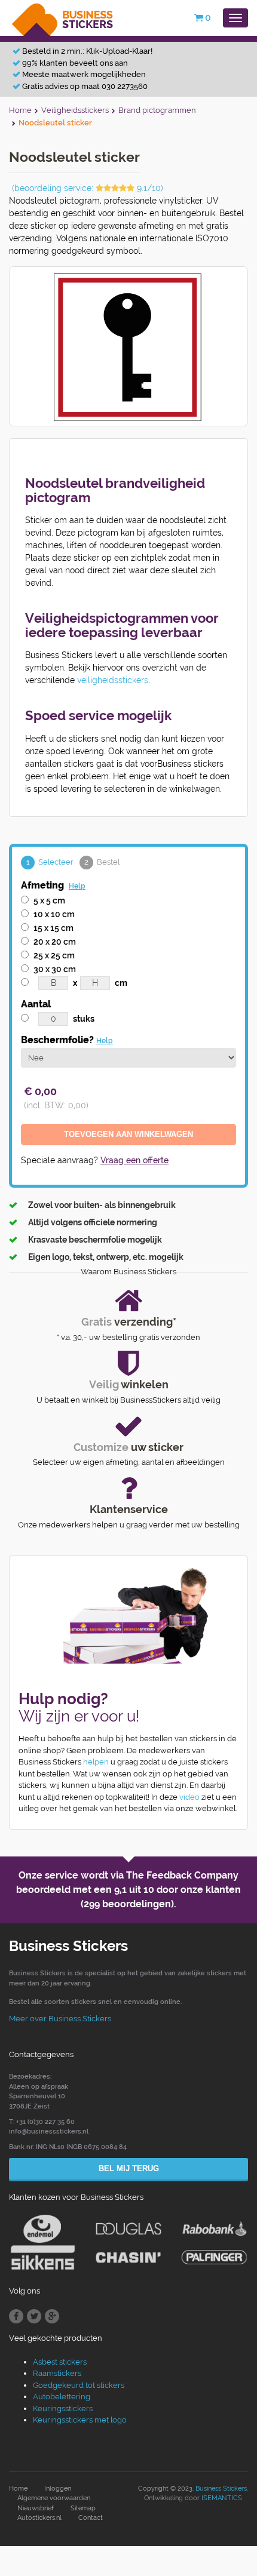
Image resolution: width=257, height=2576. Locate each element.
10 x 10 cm (54, 914)
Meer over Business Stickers (60, 2019)
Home (18, 2489)
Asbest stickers (60, 2362)
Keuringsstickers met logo (80, 2420)
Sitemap (83, 2508)
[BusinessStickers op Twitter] (34, 2316)
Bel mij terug (129, 2168)
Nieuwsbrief (36, 2508)
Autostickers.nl (39, 2518)
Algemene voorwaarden (54, 2498)
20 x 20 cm (55, 942)
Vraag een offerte (134, 1160)
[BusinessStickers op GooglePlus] (52, 2316)
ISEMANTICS (222, 2498)
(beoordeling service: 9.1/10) (88, 188)
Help (77, 886)
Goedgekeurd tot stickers (79, 2385)
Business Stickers (221, 2489)
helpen (96, 1762)
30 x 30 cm (55, 969)
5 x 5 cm (49, 900)
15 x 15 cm (53, 928)
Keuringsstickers (63, 2409)
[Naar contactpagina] (128, 1616)
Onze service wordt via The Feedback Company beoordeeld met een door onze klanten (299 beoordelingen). (128, 1890)
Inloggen (58, 2489)
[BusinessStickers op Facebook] (16, 2316)
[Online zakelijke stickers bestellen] (63, 17)
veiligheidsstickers (113, 680)
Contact (91, 2518)
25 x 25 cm (54, 955)
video (189, 1797)
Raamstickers (57, 2373)
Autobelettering (62, 2397)
